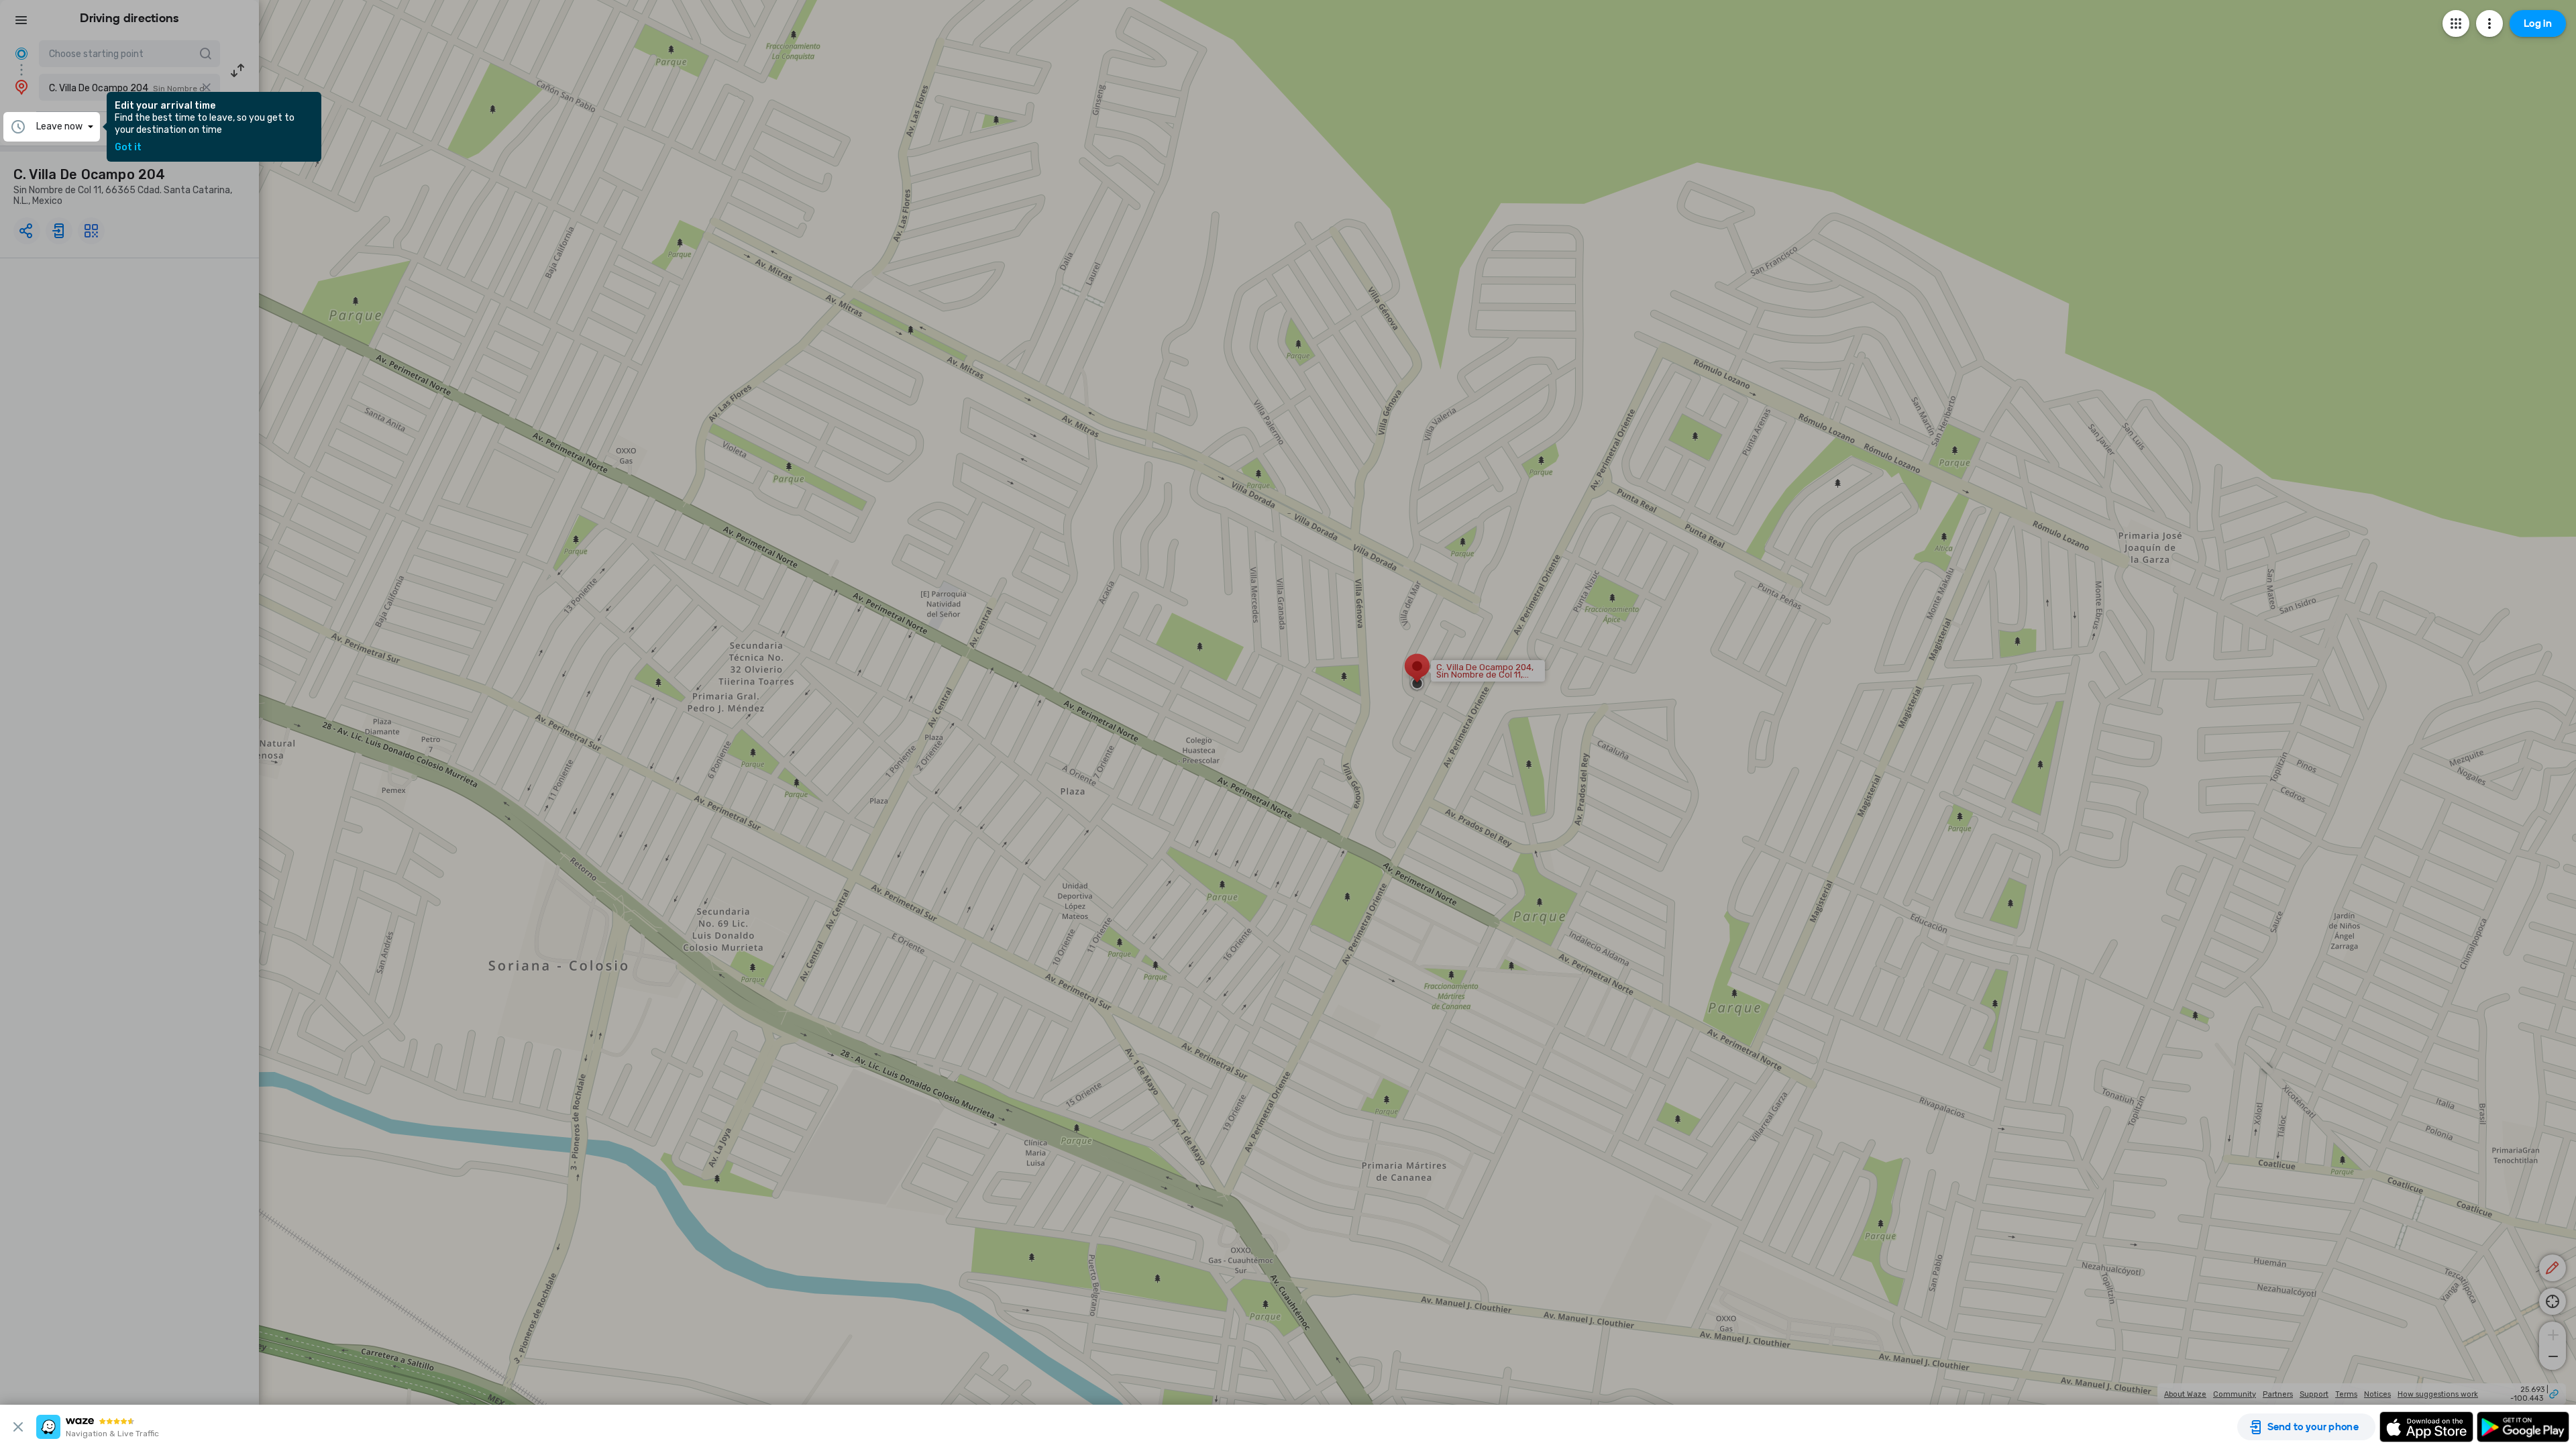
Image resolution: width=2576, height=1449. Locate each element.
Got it (128, 148)
